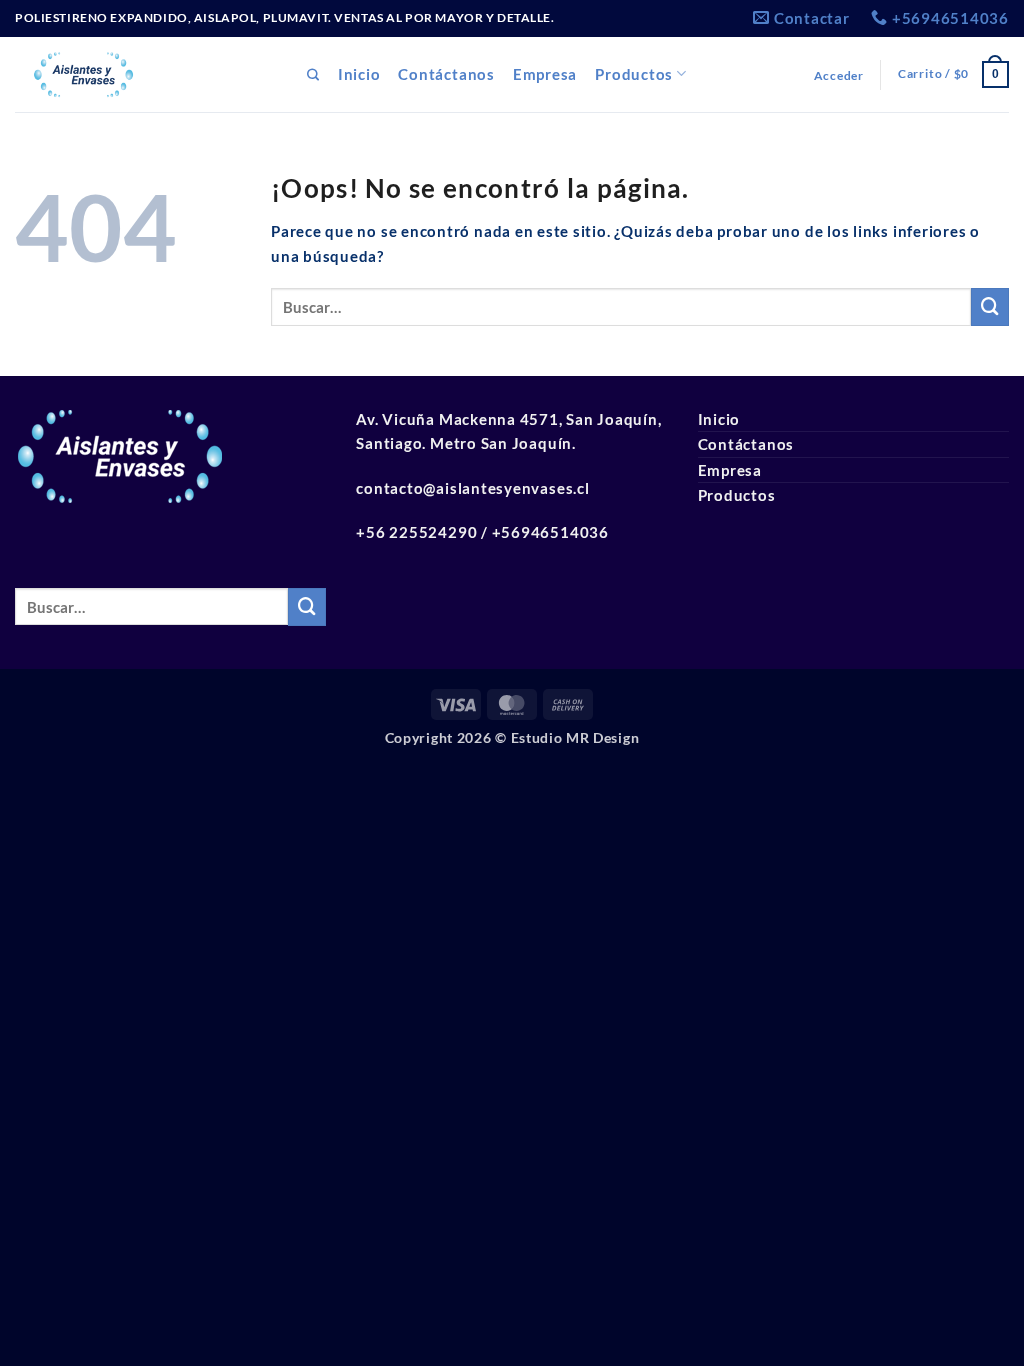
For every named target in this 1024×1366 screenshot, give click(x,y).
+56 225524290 (416, 532)
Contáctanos (446, 74)
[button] (839, 75)
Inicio (359, 74)
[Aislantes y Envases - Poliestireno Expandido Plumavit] (146, 74)
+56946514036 (550, 532)
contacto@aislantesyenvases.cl (472, 488)
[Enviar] (990, 307)
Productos (634, 74)
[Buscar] (313, 75)
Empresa (545, 74)
